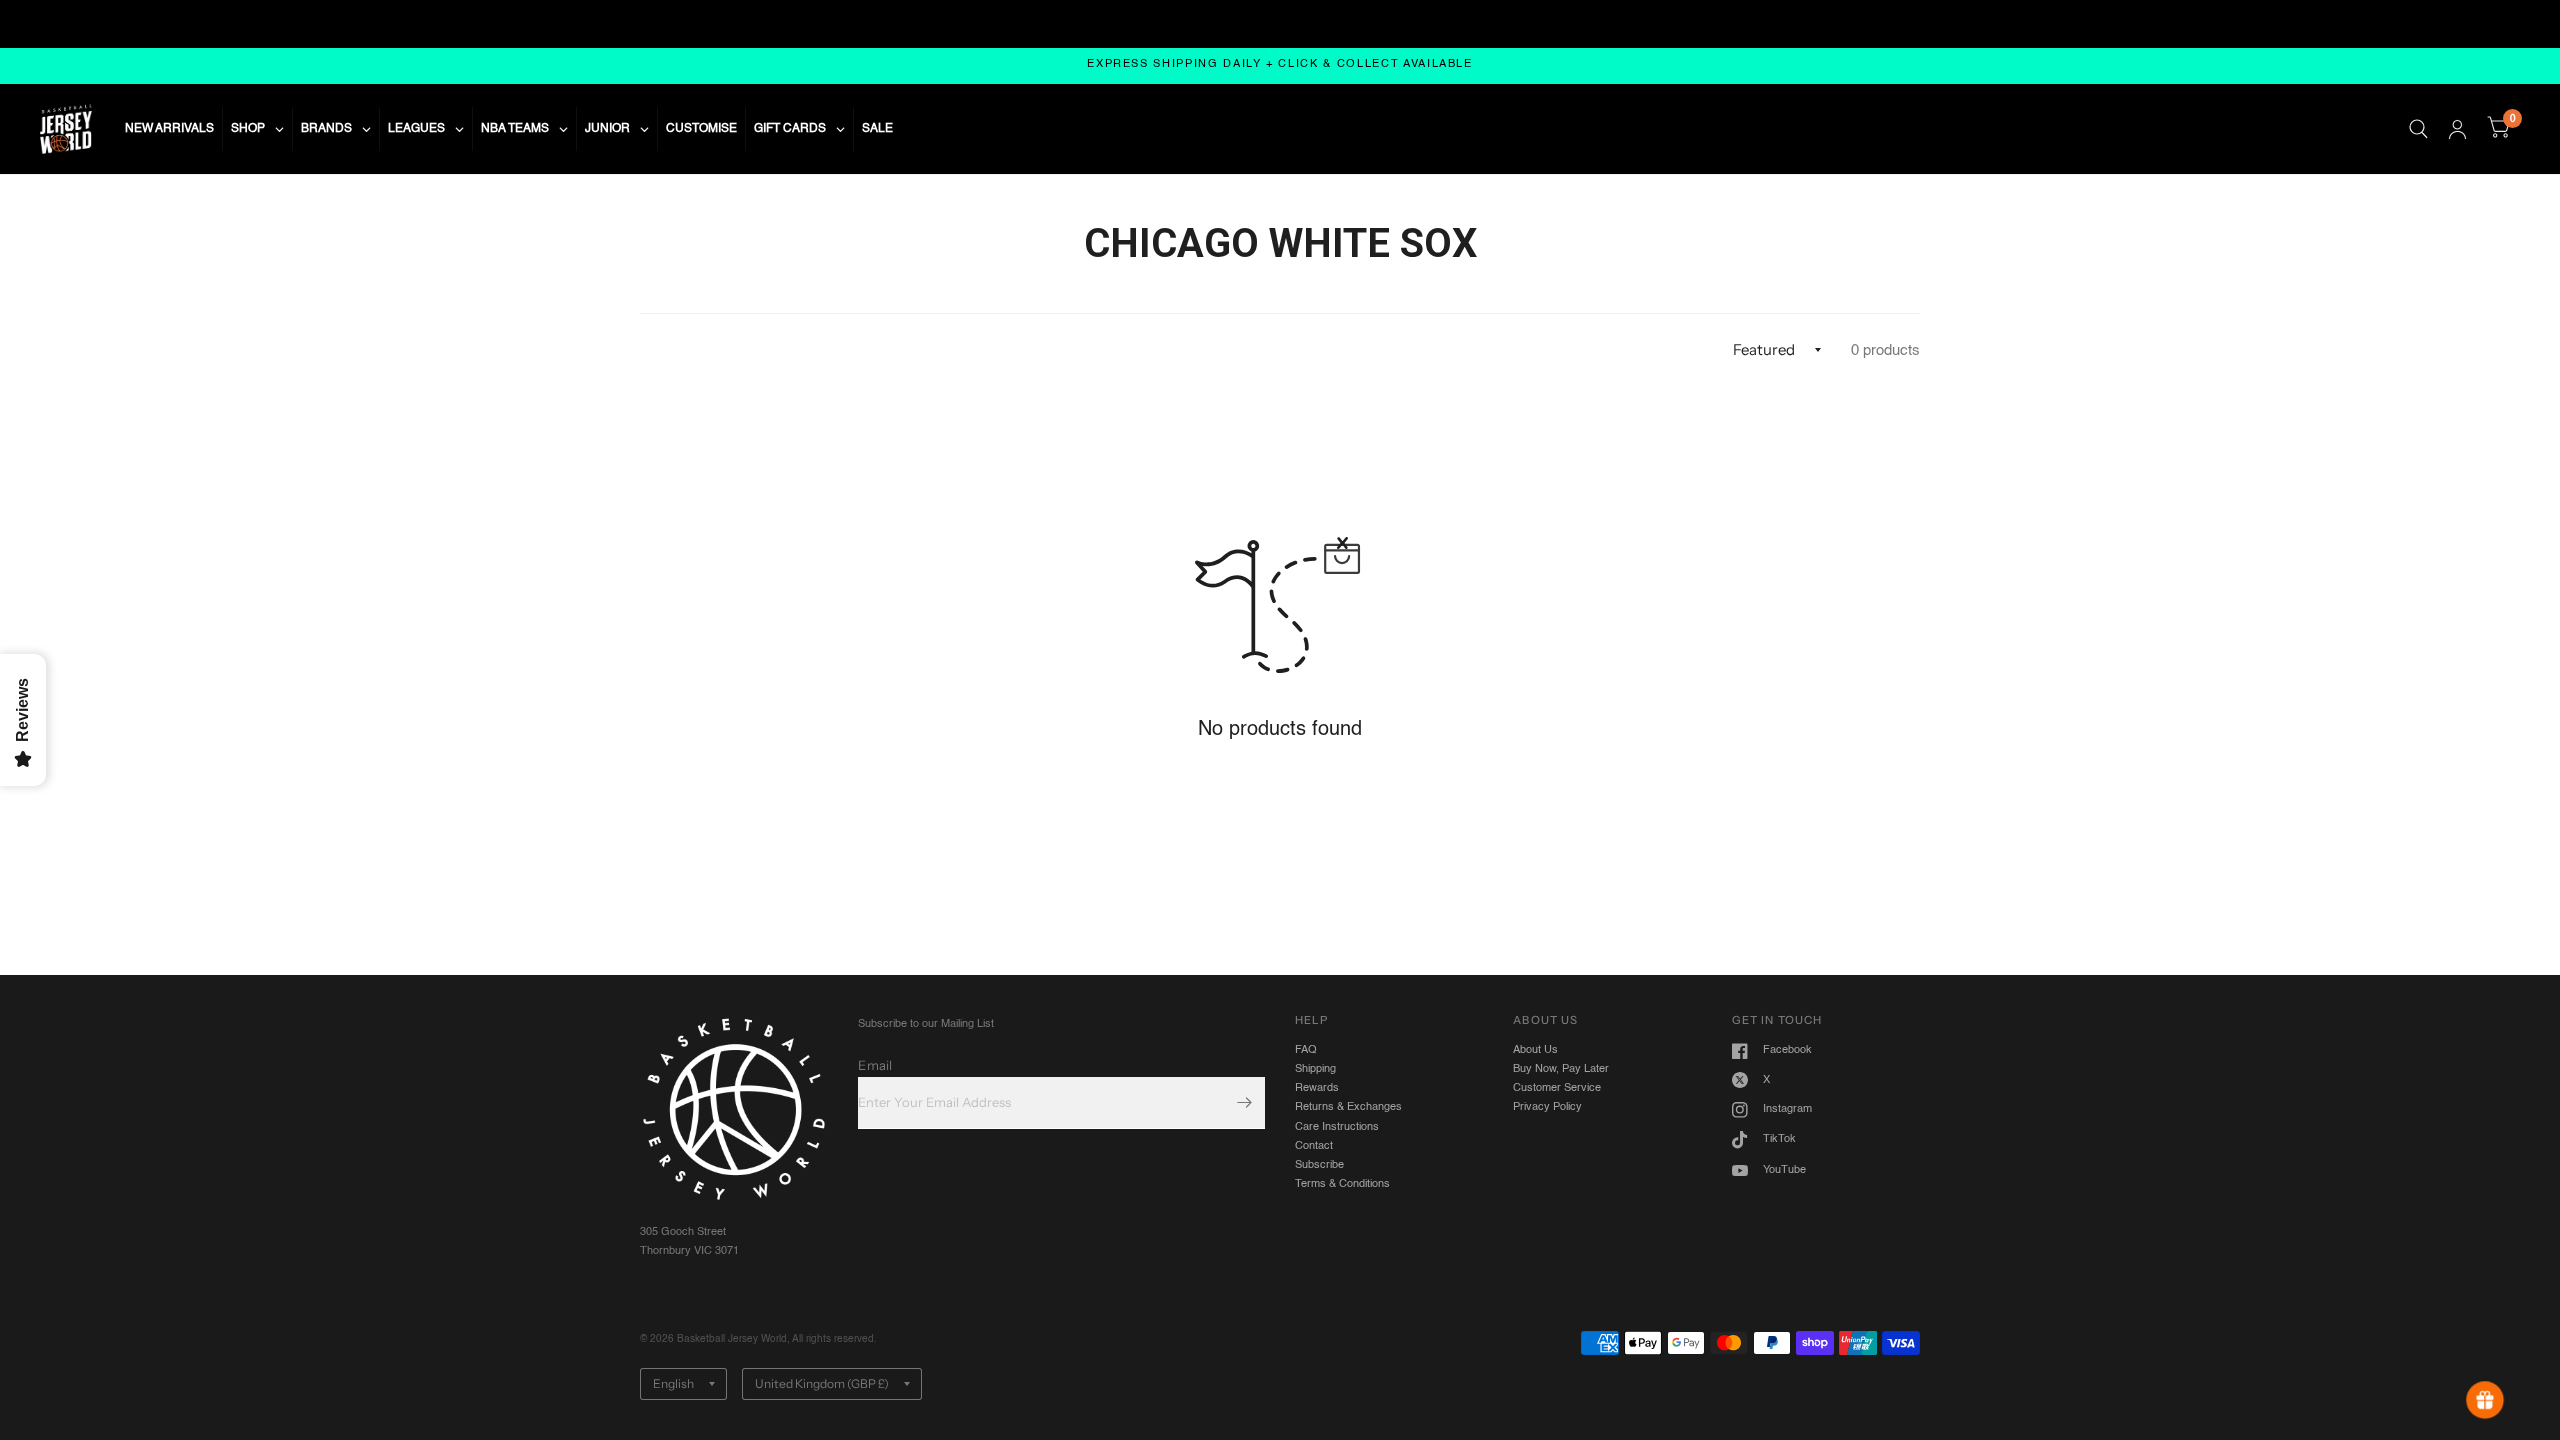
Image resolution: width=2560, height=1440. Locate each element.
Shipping (1315, 1069)
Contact (1314, 1146)
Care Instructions (1337, 1127)
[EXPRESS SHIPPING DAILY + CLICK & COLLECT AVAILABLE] (1280, 65)
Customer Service (1557, 1088)
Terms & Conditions (1342, 1184)
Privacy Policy (1547, 1107)
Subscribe (1319, 1165)
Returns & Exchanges (1348, 1107)
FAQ (1306, 1050)
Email (875, 1065)
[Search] (2418, 129)
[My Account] (2457, 129)
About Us (1535, 1050)
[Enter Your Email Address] (1245, 1103)
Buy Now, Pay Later (1561, 1069)
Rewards (1317, 1088)
